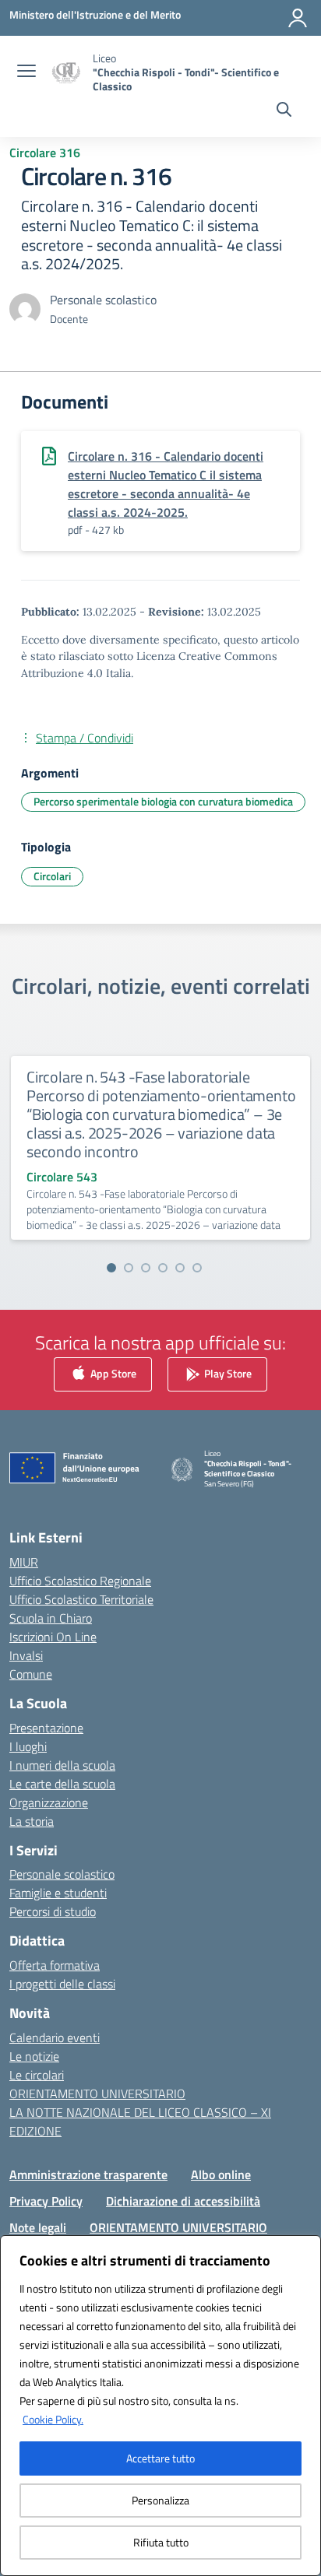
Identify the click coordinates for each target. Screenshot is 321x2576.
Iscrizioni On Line (53, 1637)
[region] (160, 2406)
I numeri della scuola (62, 1765)
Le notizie (34, 2056)
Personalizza (160, 2500)
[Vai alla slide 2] (129, 1268)
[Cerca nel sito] (284, 111)
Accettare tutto (160, 2458)
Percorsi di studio (53, 1911)
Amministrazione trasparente (88, 2174)
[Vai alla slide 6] (197, 1268)
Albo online (221, 2174)
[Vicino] (305, 2248)
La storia (32, 1821)
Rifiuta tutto (161, 2542)
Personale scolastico (62, 1874)
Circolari (52, 876)
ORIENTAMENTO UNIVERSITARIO (97, 2093)
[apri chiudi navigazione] (26, 72)
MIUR (24, 1562)
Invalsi (26, 1655)
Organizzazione (49, 1802)
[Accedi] (298, 18)
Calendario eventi (55, 2037)
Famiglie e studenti (58, 1893)
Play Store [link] (227, 1373)
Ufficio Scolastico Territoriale (81, 1599)
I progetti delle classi (62, 1984)
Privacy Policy (46, 2201)
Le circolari (37, 2075)
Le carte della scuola (62, 1784)
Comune (31, 1674)
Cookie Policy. (53, 2419)
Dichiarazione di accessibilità (183, 2201)
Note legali (38, 2227)
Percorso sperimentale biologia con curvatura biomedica (163, 801)
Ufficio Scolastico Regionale (80, 1581)
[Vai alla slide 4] (163, 1268)
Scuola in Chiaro (51, 1618)
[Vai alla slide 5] (180, 1268)
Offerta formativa (55, 1965)
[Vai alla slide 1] (111, 1268)
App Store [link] (112, 1373)
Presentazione (46, 1728)
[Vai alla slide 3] (146, 1268)
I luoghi (28, 1746)
